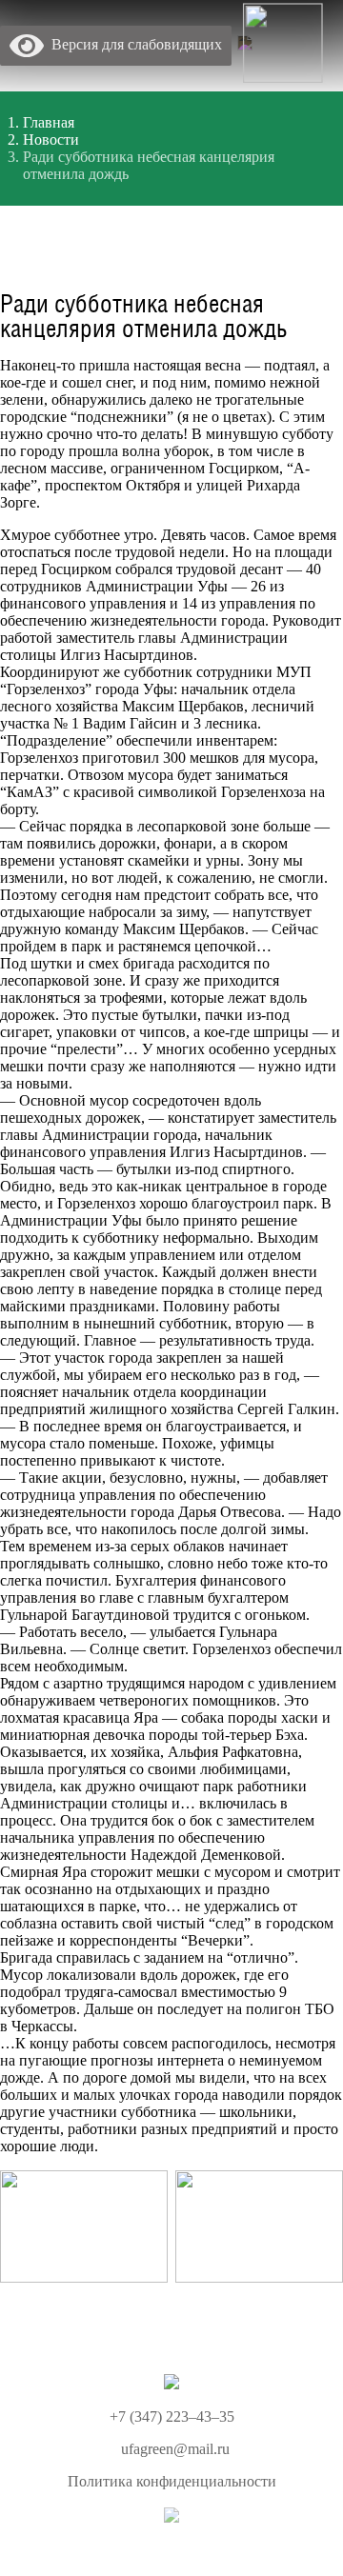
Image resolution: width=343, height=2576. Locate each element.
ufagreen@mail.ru (175, 2449)
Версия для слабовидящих (133, 44)
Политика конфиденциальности (172, 2481)
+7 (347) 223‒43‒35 (172, 2416)
